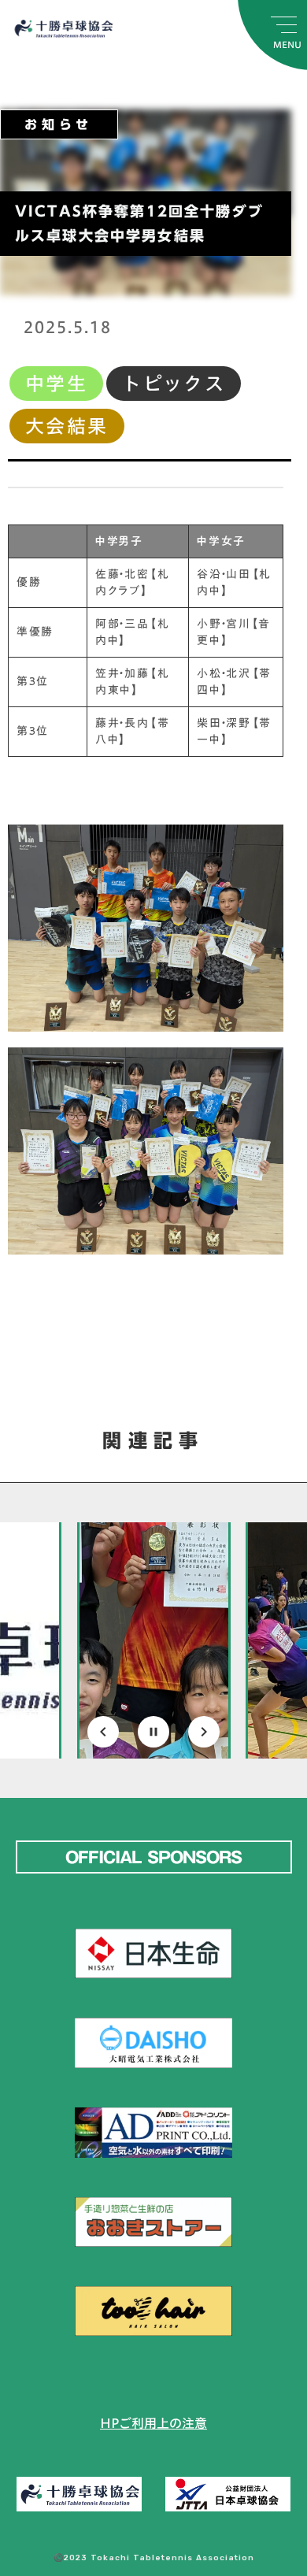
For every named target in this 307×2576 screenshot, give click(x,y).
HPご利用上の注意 (153, 2423)
